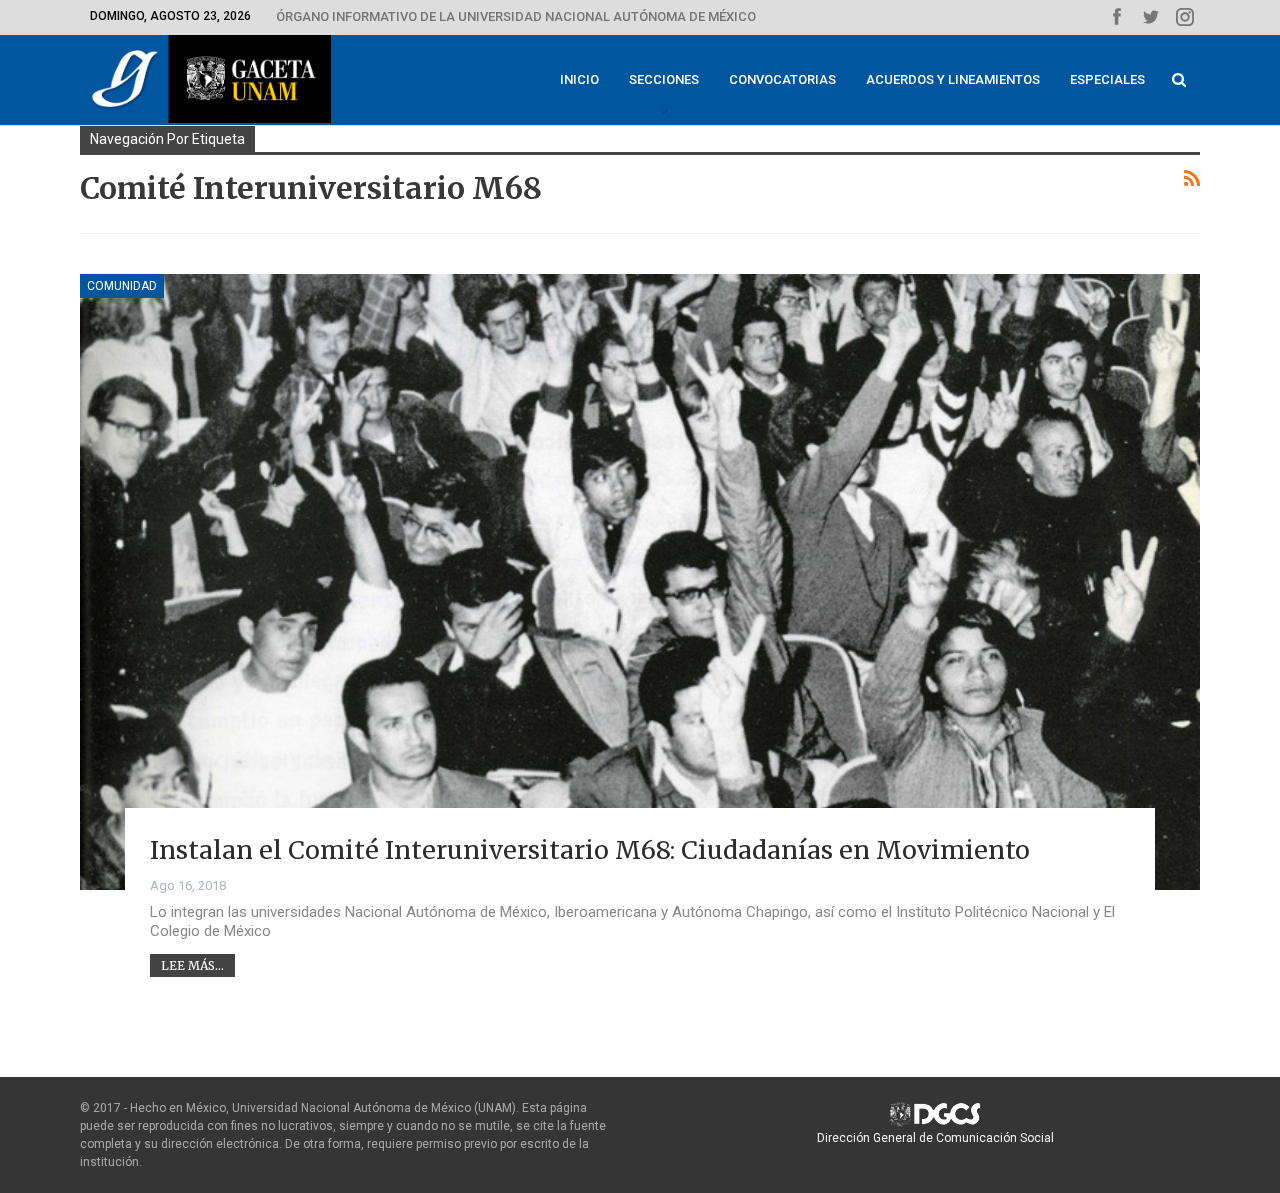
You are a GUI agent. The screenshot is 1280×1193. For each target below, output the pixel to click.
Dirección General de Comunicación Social (935, 1138)
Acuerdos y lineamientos (953, 79)
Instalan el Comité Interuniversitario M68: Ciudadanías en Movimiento (590, 850)
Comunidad (122, 286)
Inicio (579, 79)
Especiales (1107, 79)
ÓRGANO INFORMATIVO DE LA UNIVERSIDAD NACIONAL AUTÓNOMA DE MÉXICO (516, 16)
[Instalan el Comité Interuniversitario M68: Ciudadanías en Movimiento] (640, 582)
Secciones (664, 79)
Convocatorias (782, 79)
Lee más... (192, 965)
